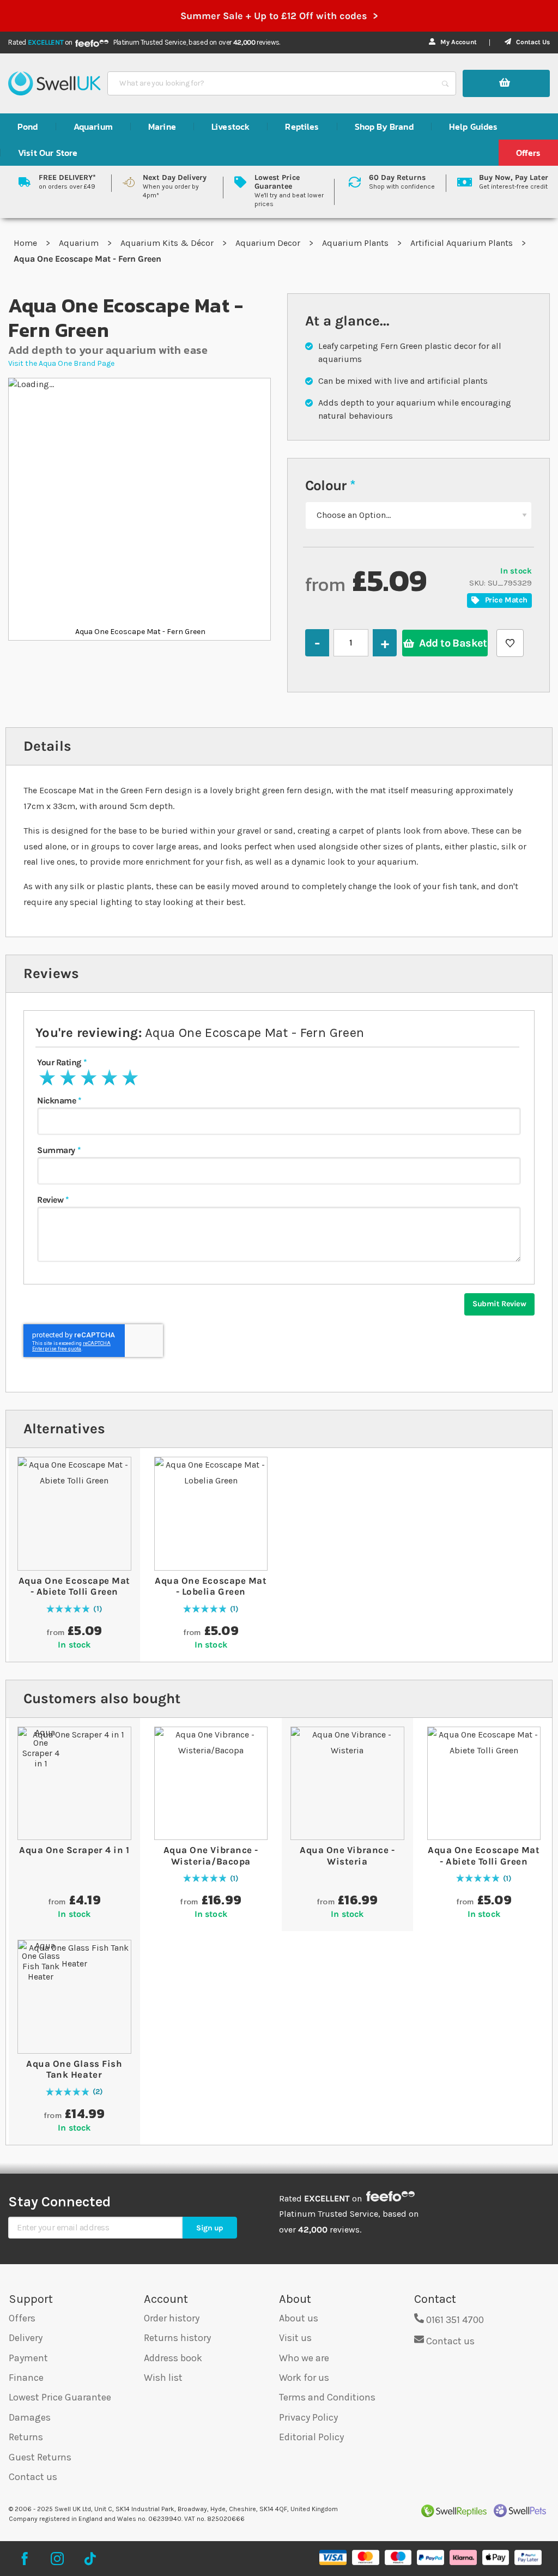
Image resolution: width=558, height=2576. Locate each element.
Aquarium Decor (269, 243)
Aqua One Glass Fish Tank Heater (74, 2069)
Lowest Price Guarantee (60, 2397)
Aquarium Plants (356, 243)
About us (299, 2318)
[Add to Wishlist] (510, 643)
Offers (22, 2318)
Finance (26, 2378)
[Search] (445, 83)
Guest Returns (40, 2457)
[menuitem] (28, 126)
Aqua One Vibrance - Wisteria (347, 1855)
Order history (172, 2318)
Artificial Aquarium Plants (463, 243)
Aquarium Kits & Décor (168, 243)
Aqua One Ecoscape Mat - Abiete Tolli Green (74, 1586)
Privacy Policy (308, 2417)
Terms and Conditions (327, 2397)
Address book (173, 2358)
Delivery (26, 2338)
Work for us (304, 2378)
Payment (28, 2358)
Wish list (163, 2378)
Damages (30, 2417)
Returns (26, 2437)
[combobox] (272, 83)
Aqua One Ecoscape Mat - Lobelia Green (211, 1586)
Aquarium (80, 243)
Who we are (304, 2358)
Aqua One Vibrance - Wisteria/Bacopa (211, 1855)
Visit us (295, 2338)
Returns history (177, 2338)
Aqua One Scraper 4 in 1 (74, 1850)
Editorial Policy (311, 2437)
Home (26, 243)
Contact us (33, 2477)
